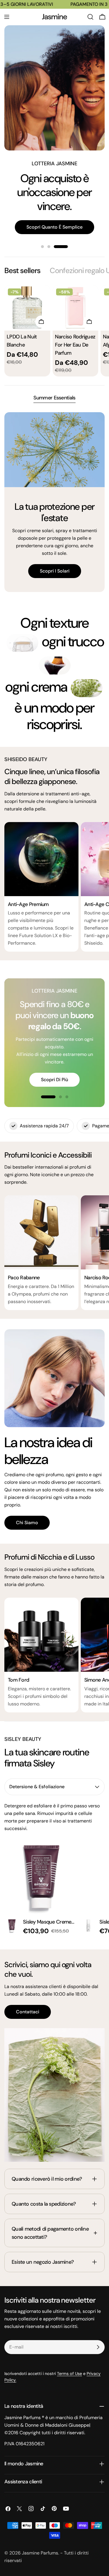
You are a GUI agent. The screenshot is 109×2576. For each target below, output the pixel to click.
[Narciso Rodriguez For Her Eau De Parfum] (76, 308)
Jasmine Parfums (40, 2553)
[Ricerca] (90, 17)
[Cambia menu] (7, 17)
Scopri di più (54, 1080)
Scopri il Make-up (54, 199)
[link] (22, 643)
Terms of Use (69, 2374)
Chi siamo (27, 1523)
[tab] (22, 271)
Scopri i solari (55, 571)
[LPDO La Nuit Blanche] (27, 308)
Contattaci (28, 2012)
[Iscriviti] (98, 2347)
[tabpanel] (54, 331)
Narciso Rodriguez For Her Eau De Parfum (75, 345)
